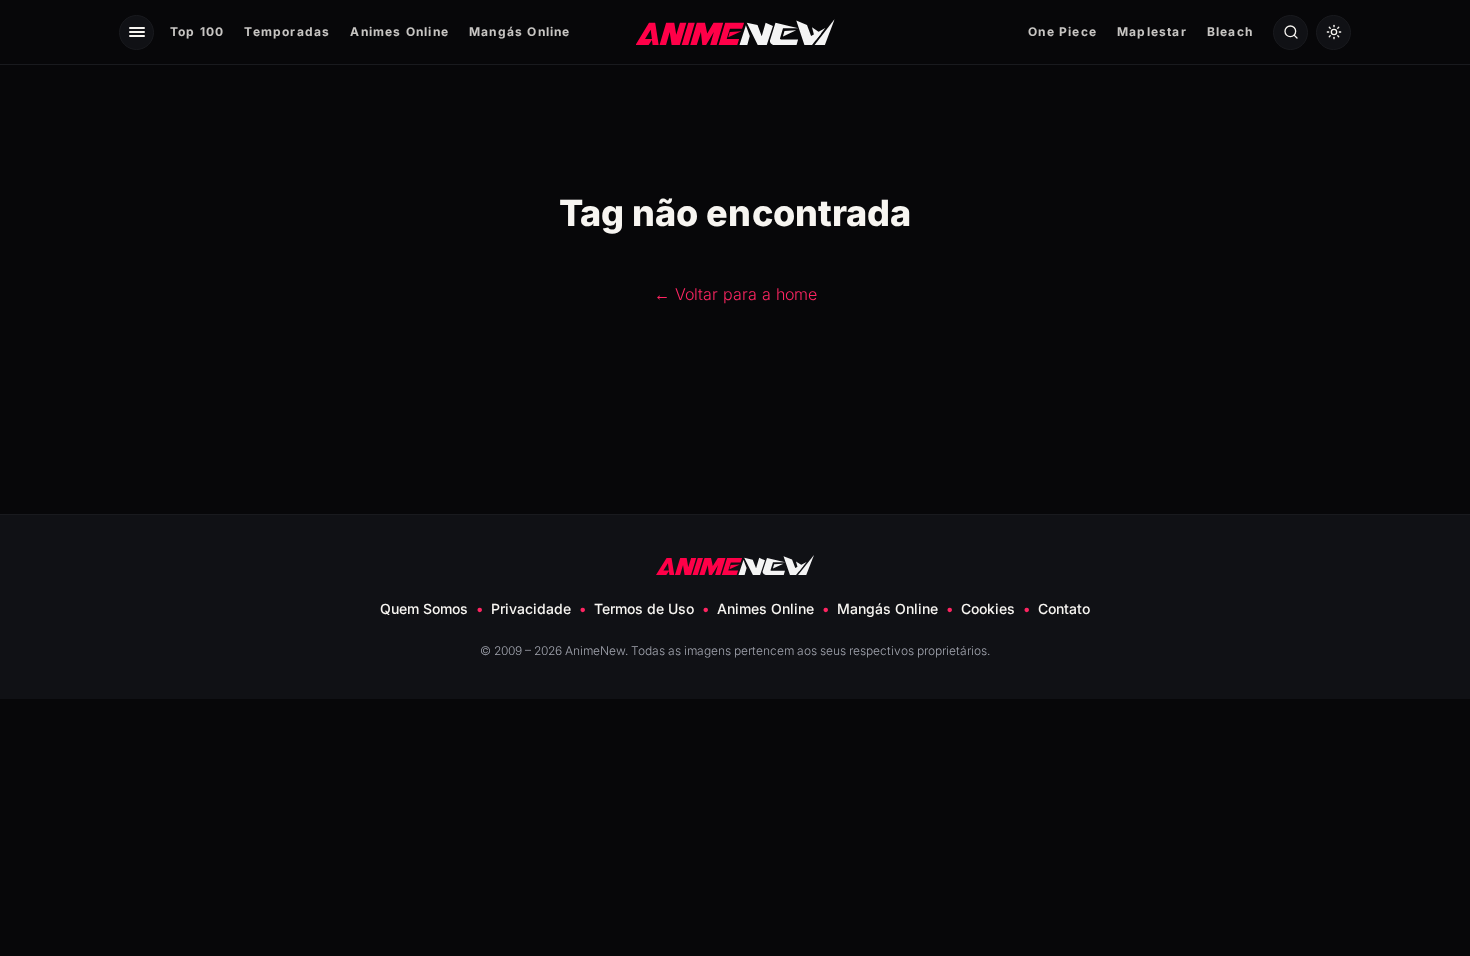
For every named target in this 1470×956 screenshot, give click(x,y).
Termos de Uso (644, 608)
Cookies (988, 608)
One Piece (1062, 31)
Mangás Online (520, 31)
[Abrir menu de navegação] (136, 32)
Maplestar (1152, 31)
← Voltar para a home (735, 294)
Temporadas (287, 31)
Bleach (1230, 31)
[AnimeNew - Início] (735, 31)
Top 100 (197, 31)
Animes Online (399, 31)
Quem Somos (424, 608)
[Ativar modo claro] (1333, 32)
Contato (1064, 608)
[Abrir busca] (1290, 32)
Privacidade (531, 608)
